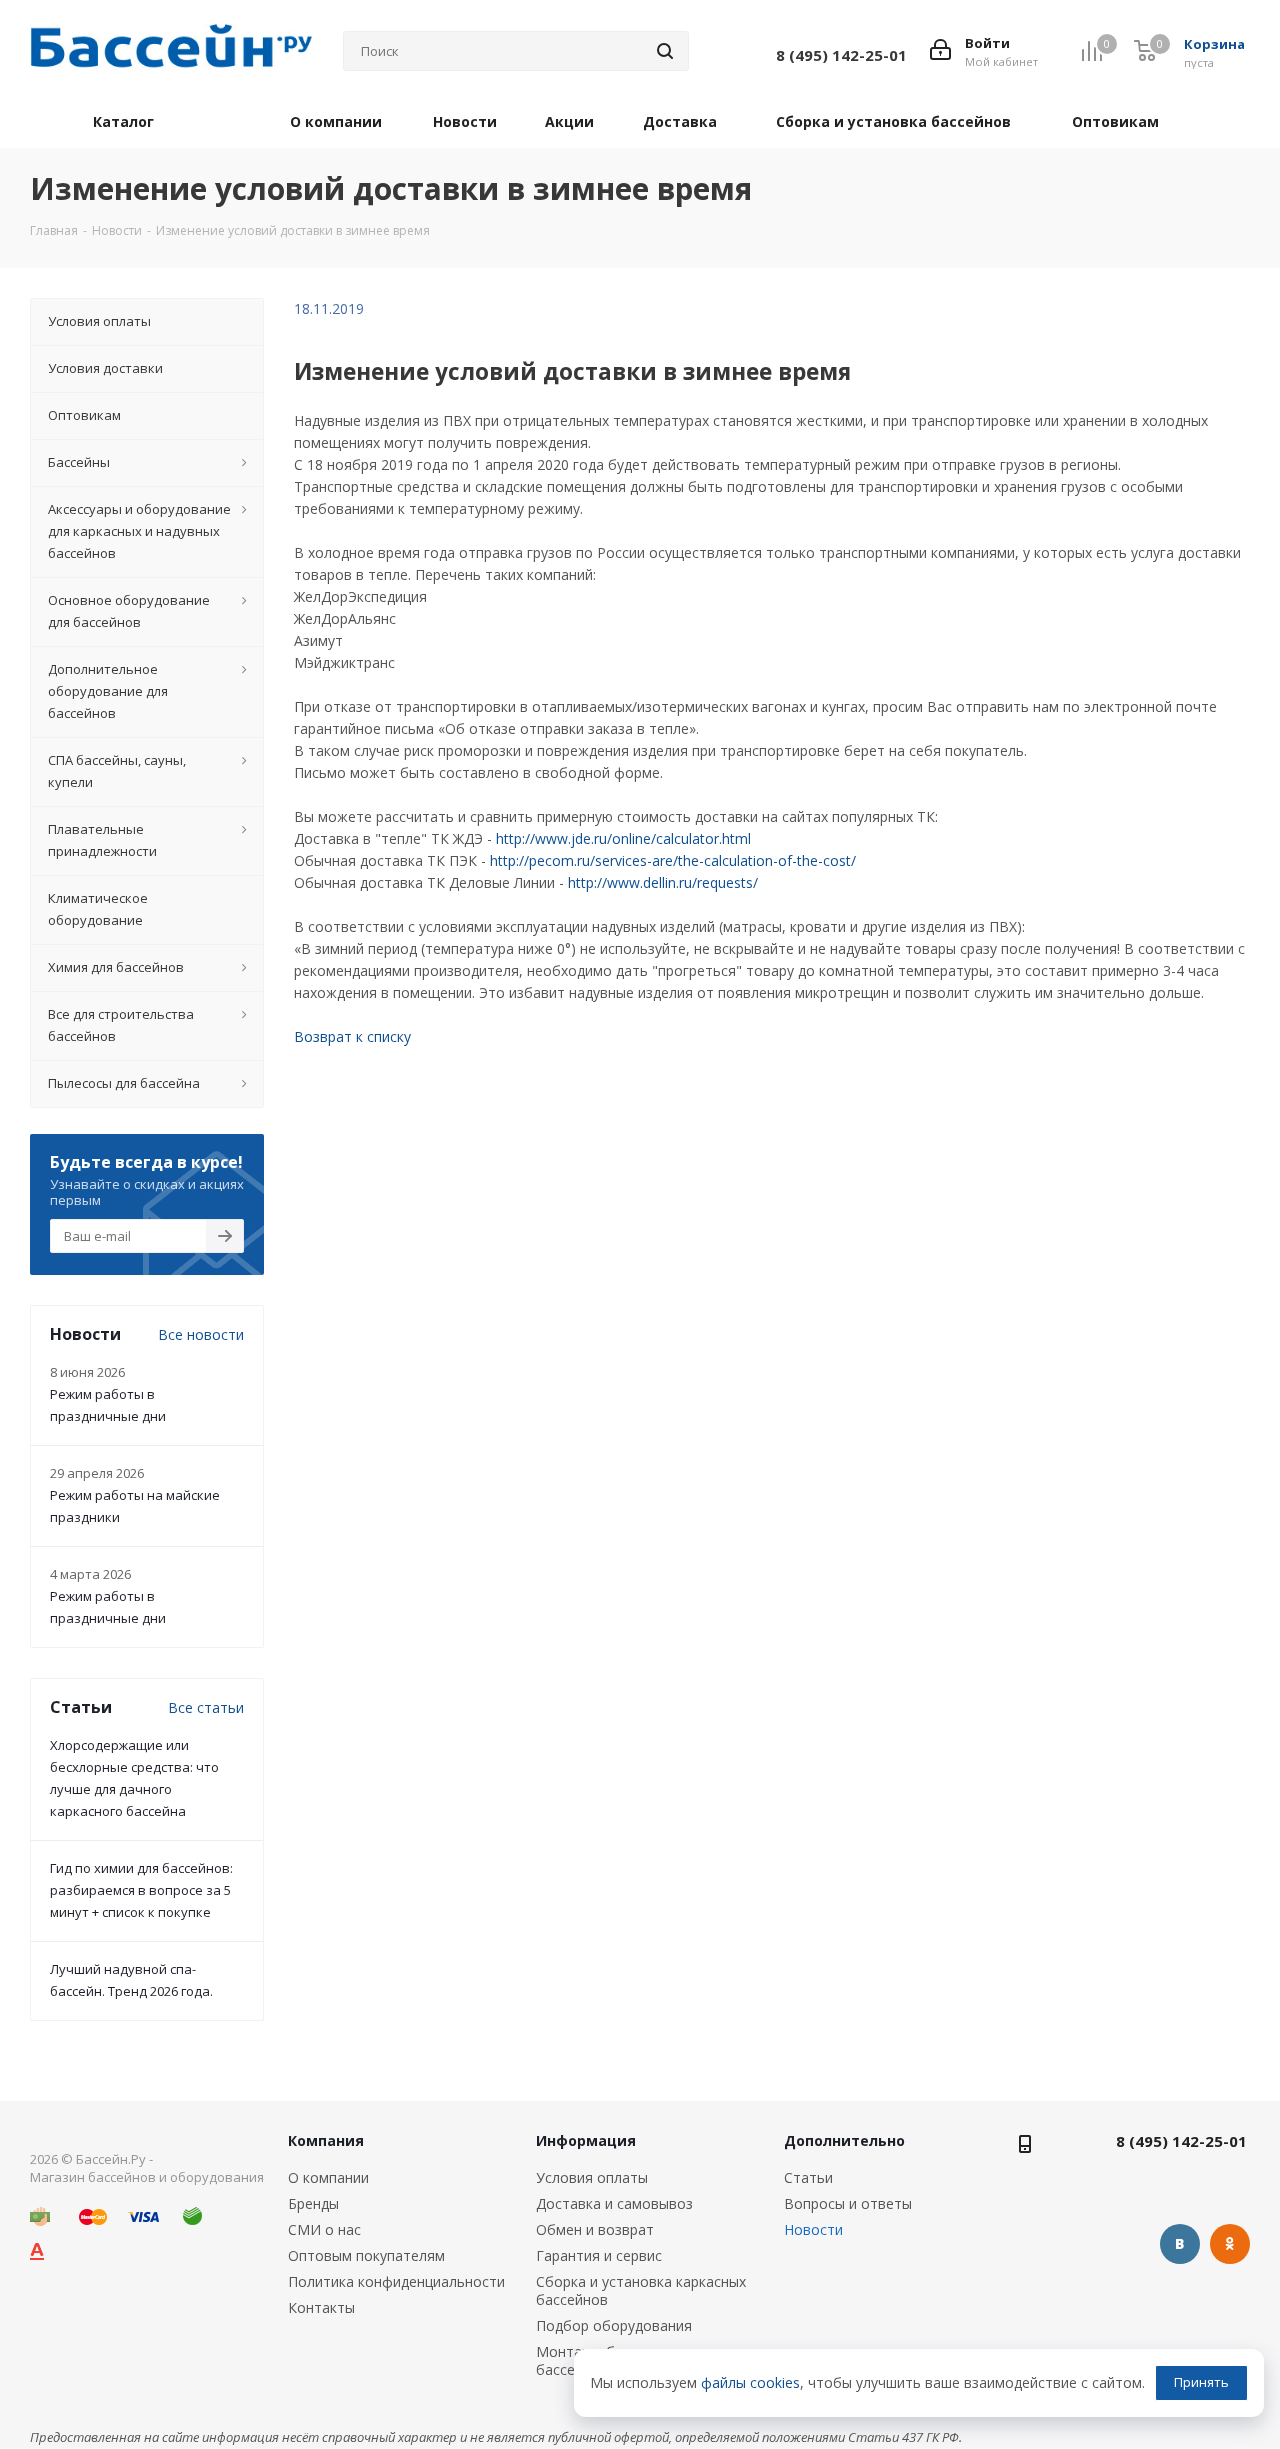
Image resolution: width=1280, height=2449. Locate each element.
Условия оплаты (592, 2177)
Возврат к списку (352, 1036)
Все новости (201, 1334)
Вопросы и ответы (848, 2203)
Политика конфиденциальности (396, 2281)
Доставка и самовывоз (614, 2203)
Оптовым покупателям (366, 2255)
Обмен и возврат (595, 2229)
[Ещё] (1217, 125)
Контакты (321, 2307)
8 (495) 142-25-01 (1181, 2141)
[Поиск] (665, 51)
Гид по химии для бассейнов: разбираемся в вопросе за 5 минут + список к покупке (141, 1890)
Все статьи (206, 1707)
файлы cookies (750, 2382)
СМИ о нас (324, 2229)
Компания (326, 2140)
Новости (813, 2229)
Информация (586, 2140)
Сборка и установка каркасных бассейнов (641, 2290)
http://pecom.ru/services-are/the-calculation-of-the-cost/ (673, 860)
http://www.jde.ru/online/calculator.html (623, 838)
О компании (328, 2177)
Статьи (808, 2177)
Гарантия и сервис (599, 2255)
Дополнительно (844, 2140)
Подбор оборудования (614, 2325)
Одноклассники (1230, 2244)
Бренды (313, 2203)
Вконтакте (1180, 2244)
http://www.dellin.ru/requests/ (663, 882)
